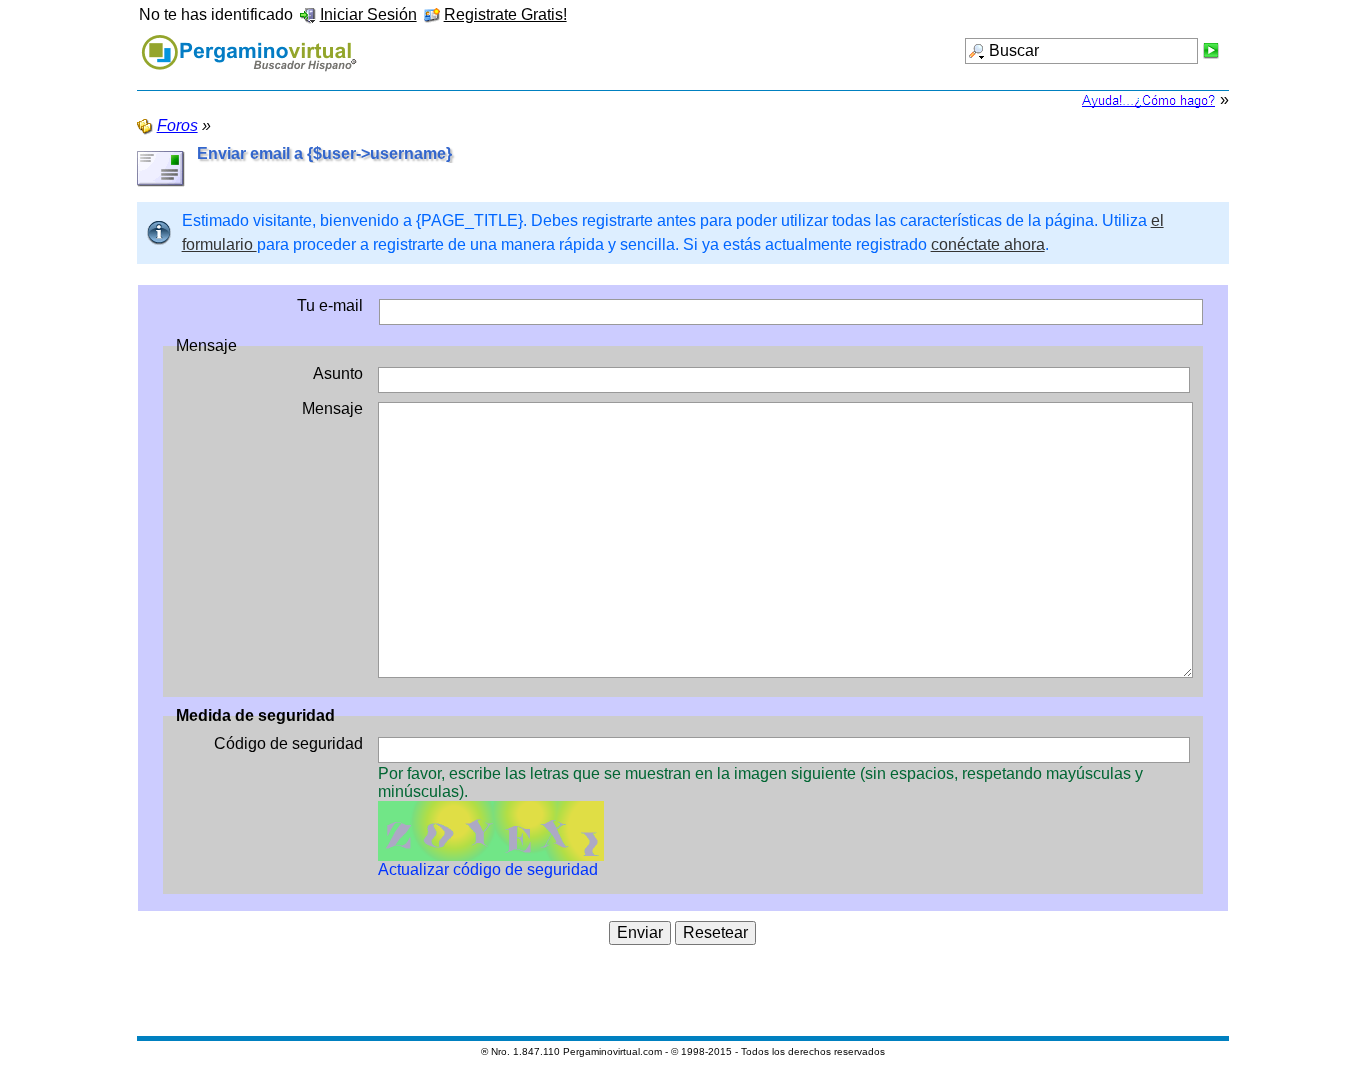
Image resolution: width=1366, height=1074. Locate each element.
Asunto (338, 373)
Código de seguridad (288, 743)
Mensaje (332, 408)
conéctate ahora (988, 244)
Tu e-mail (330, 305)
